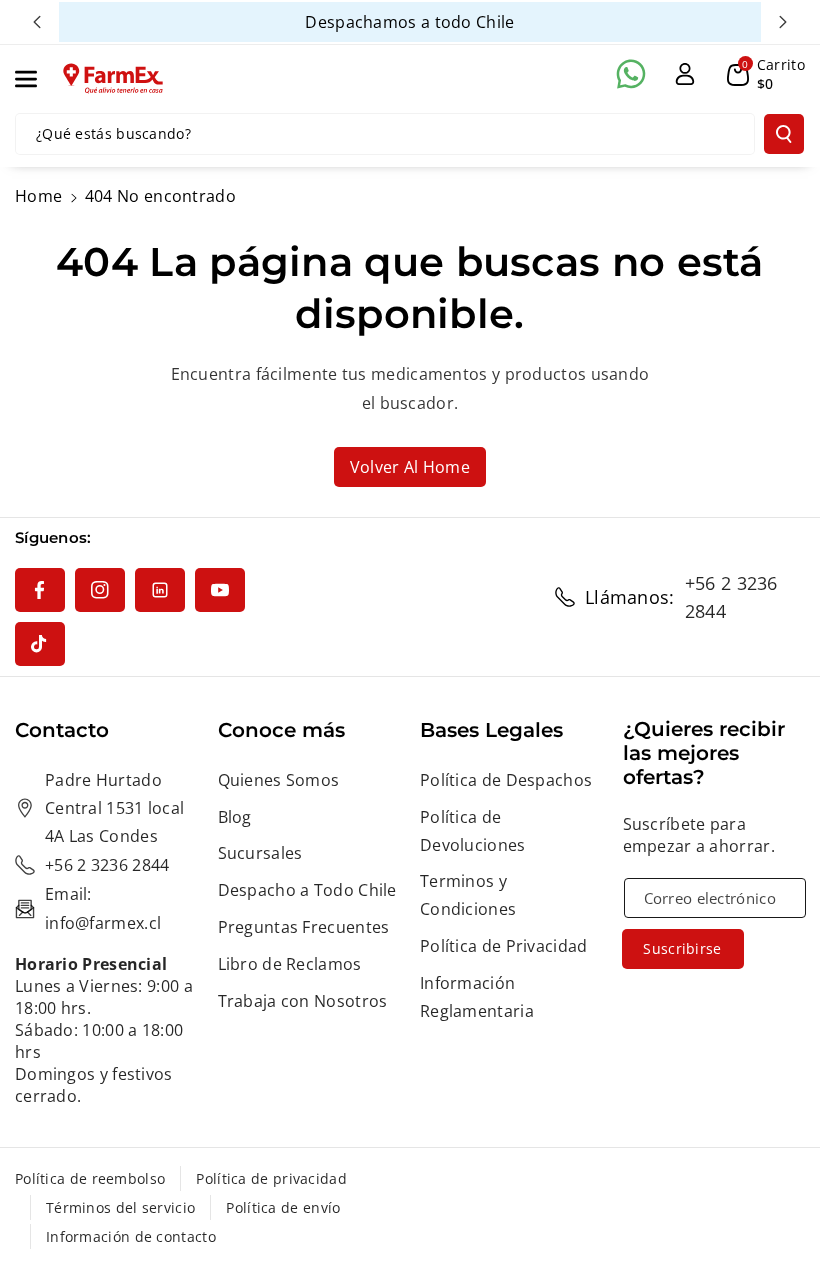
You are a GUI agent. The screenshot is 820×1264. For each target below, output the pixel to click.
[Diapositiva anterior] (37, 22)
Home (38, 196)
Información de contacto (131, 1236)
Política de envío (283, 1207)
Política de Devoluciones (473, 831)
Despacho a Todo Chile (307, 890)
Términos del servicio (120, 1207)
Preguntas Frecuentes (304, 927)
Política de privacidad (271, 1178)
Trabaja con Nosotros (303, 1001)
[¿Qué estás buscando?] (784, 134)
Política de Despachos (506, 780)
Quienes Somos (279, 780)
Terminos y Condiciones (468, 895)
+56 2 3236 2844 (731, 597)
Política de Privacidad (504, 946)
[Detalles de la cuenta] (685, 74)
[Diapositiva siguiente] (783, 22)
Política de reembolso (90, 1178)
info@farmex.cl (103, 923)
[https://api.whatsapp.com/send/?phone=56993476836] (631, 74)
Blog (235, 817)
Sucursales (260, 853)
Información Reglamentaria (477, 997)
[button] (37, 79)
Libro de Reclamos (290, 964)
